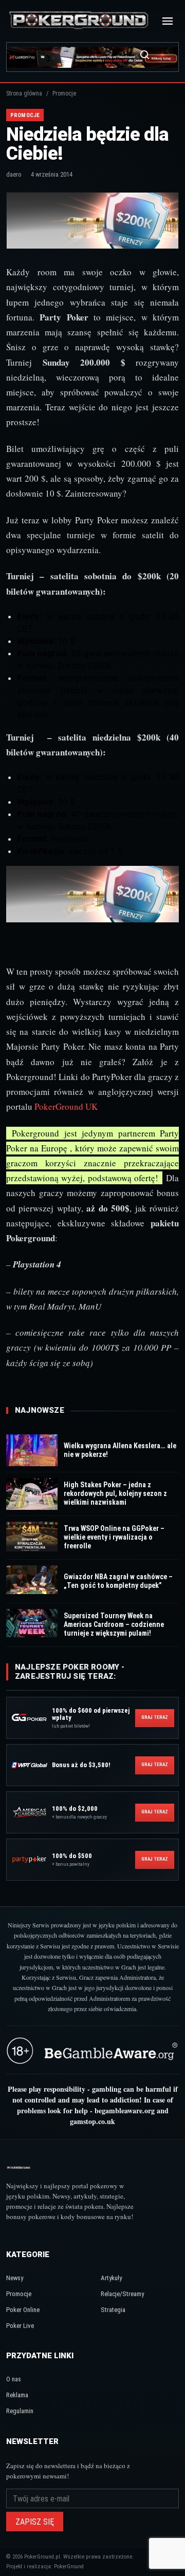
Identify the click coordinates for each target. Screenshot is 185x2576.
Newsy (15, 2278)
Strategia (113, 2310)
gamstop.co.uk (92, 2121)
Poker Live (20, 2326)
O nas (14, 2379)
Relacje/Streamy (122, 2294)
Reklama (17, 2395)
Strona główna (24, 93)
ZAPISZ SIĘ (35, 2522)
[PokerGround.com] (79, 21)
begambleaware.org (125, 2110)
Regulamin (20, 2411)
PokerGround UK (66, 1106)
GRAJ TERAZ (155, 1717)
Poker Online (23, 2310)
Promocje (19, 2294)
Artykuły (111, 2278)
